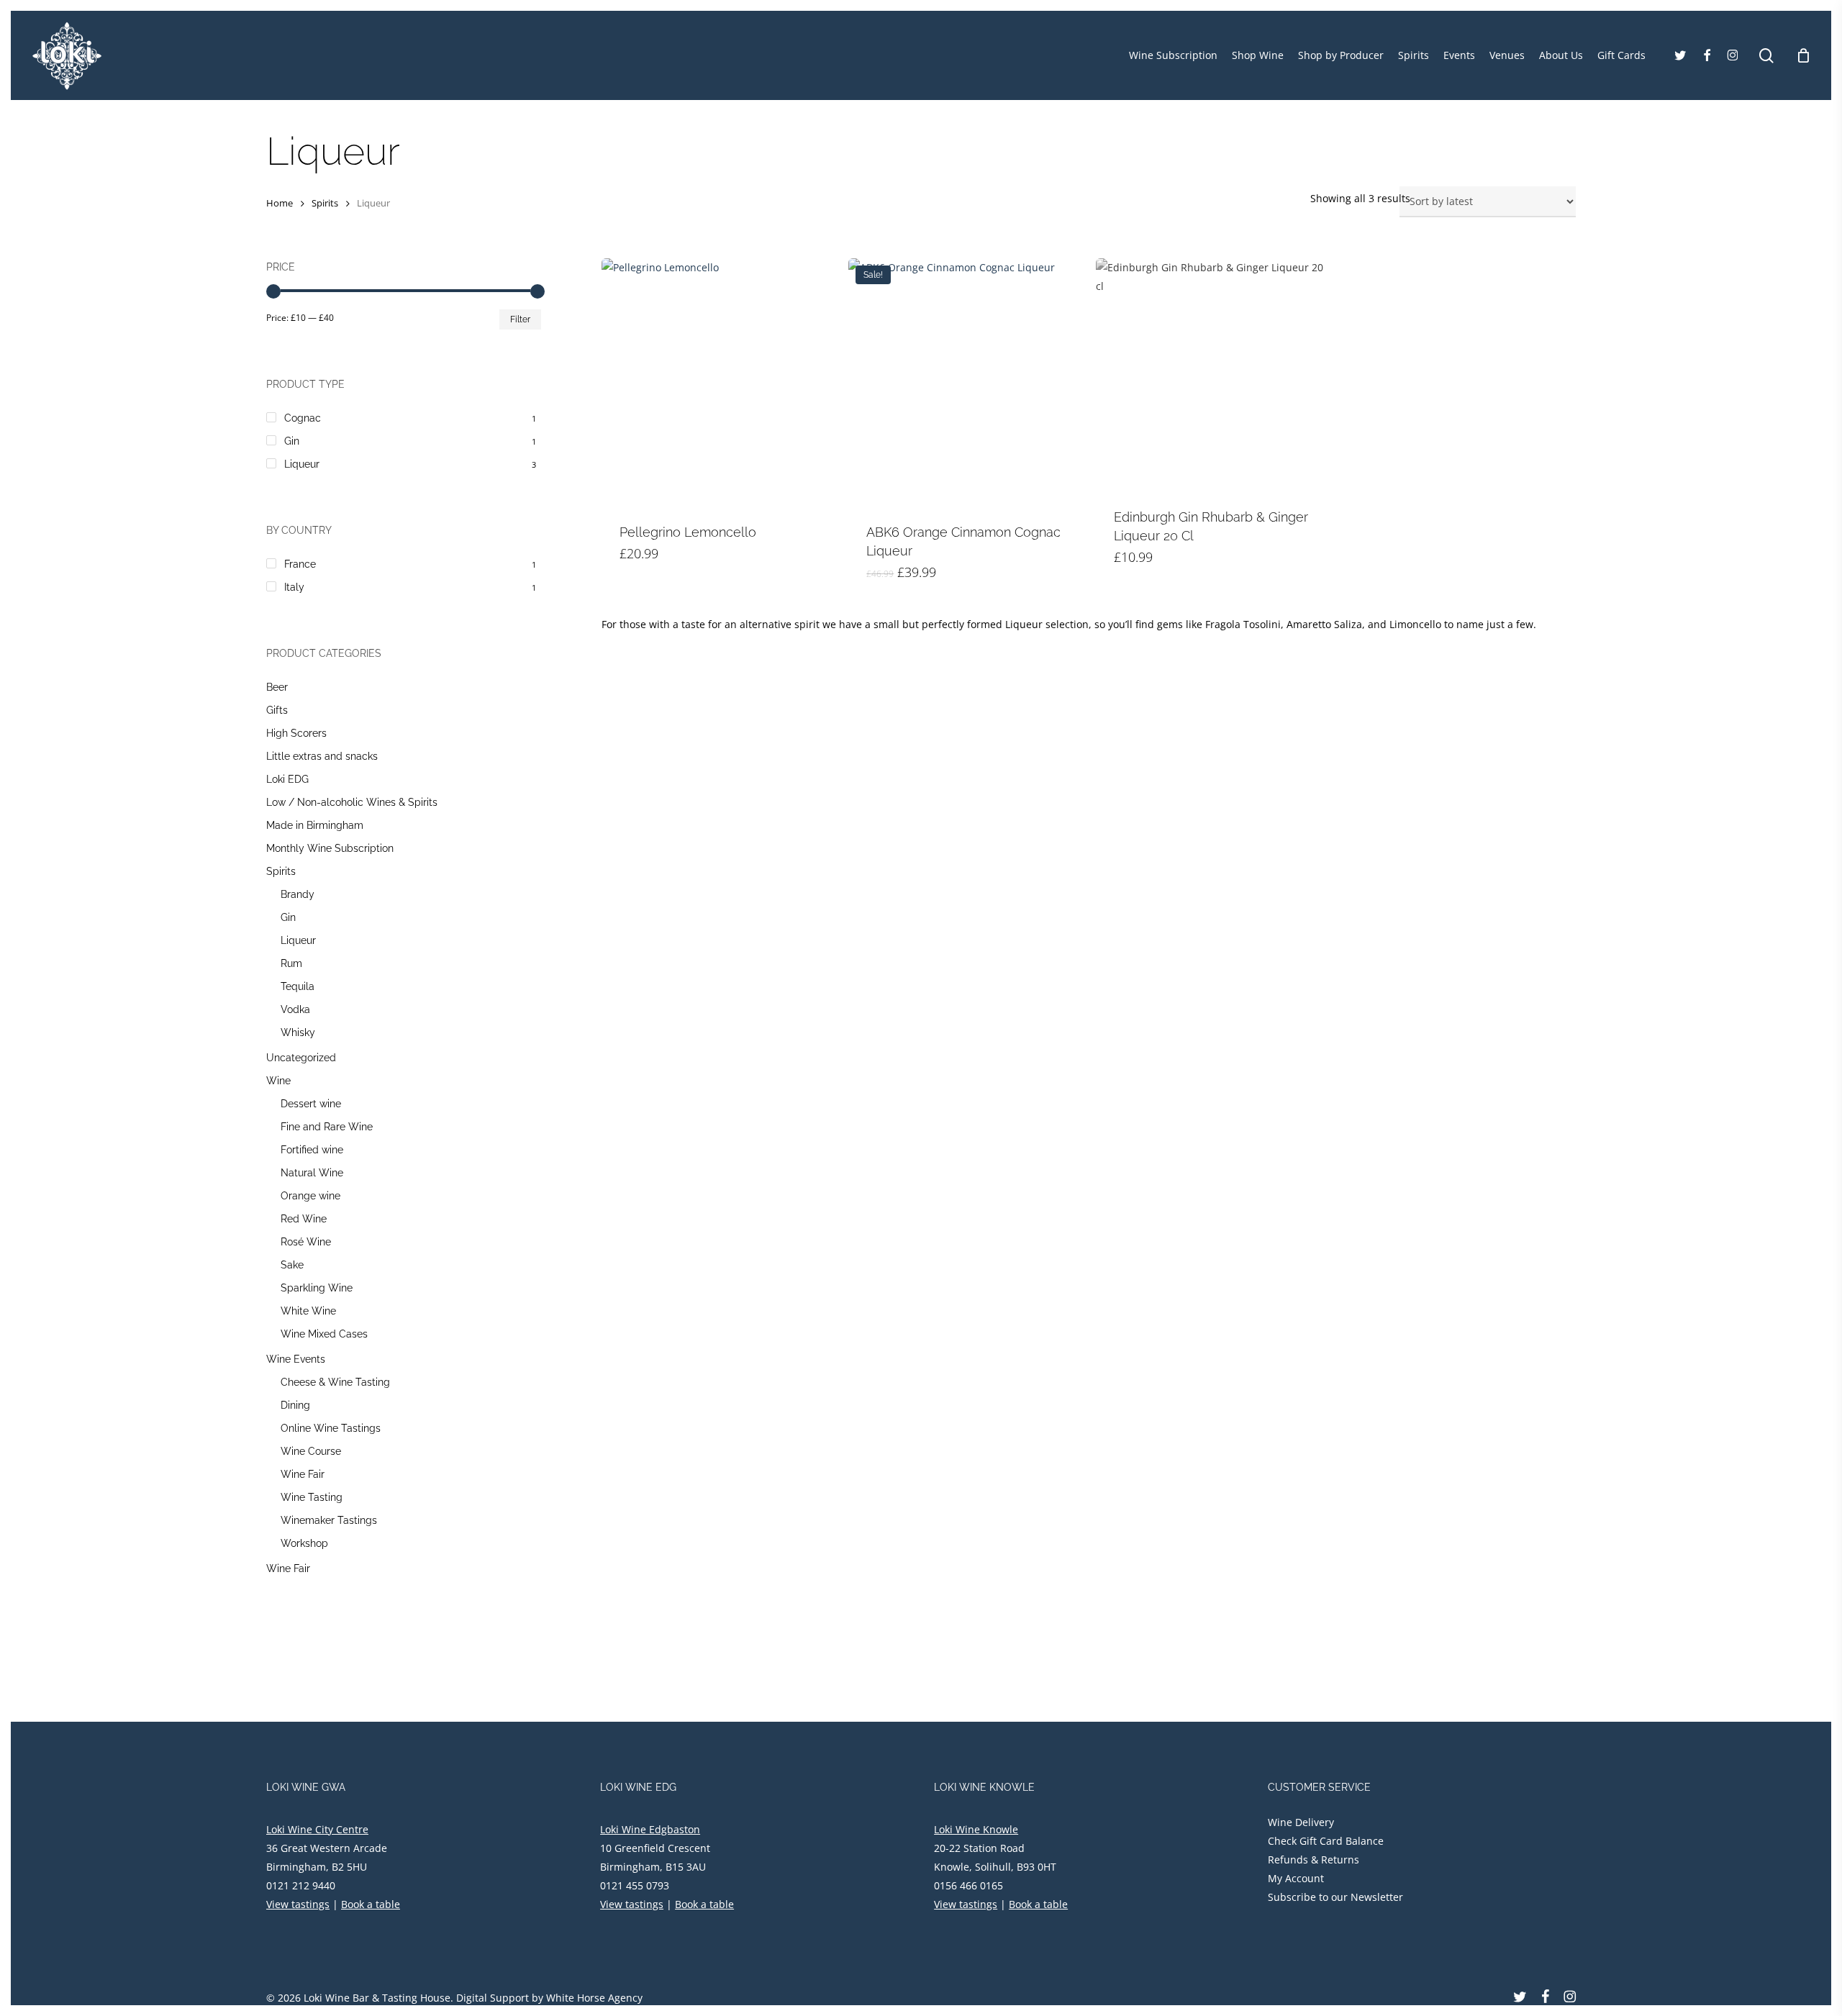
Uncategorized (301, 1058)
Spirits (325, 203)
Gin (292, 441)
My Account (1296, 1878)
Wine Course (311, 1451)
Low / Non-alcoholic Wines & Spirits (352, 802)
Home (280, 203)
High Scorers (296, 733)
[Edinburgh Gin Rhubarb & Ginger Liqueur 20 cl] (1212, 374)
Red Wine (304, 1219)
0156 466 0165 (968, 1885)
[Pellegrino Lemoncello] (718, 382)
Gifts (277, 710)
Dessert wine (311, 1104)
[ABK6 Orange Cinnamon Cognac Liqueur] (965, 382)
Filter (520, 319)
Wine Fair (303, 1474)
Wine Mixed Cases (324, 1334)
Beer (277, 687)
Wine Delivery (1301, 1822)
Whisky (298, 1032)
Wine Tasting (312, 1497)
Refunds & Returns (1314, 1860)
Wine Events (296, 1359)
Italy (294, 587)
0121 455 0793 (635, 1885)
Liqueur (302, 464)
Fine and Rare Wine (327, 1127)
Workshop (304, 1543)
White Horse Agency (594, 1998)
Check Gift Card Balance (1326, 1841)
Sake (292, 1265)
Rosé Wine (306, 1242)
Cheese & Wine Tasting (335, 1382)
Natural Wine (312, 1173)
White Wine (308, 1311)
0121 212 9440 (301, 1885)
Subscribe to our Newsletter (1335, 1897)
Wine (278, 1081)
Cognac (303, 418)
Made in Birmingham (315, 825)
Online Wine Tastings (331, 1428)
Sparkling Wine (317, 1288)
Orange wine (310, 1196)
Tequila (298, 986)
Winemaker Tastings (329, 1520)
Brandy (298, 894)
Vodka (295, 1009)
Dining (295, 1405)
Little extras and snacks (322, 756)
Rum (291, 963)
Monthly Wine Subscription (330, 848)
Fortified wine (312, 1150)
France (300, 564)
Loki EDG (287, 779)
